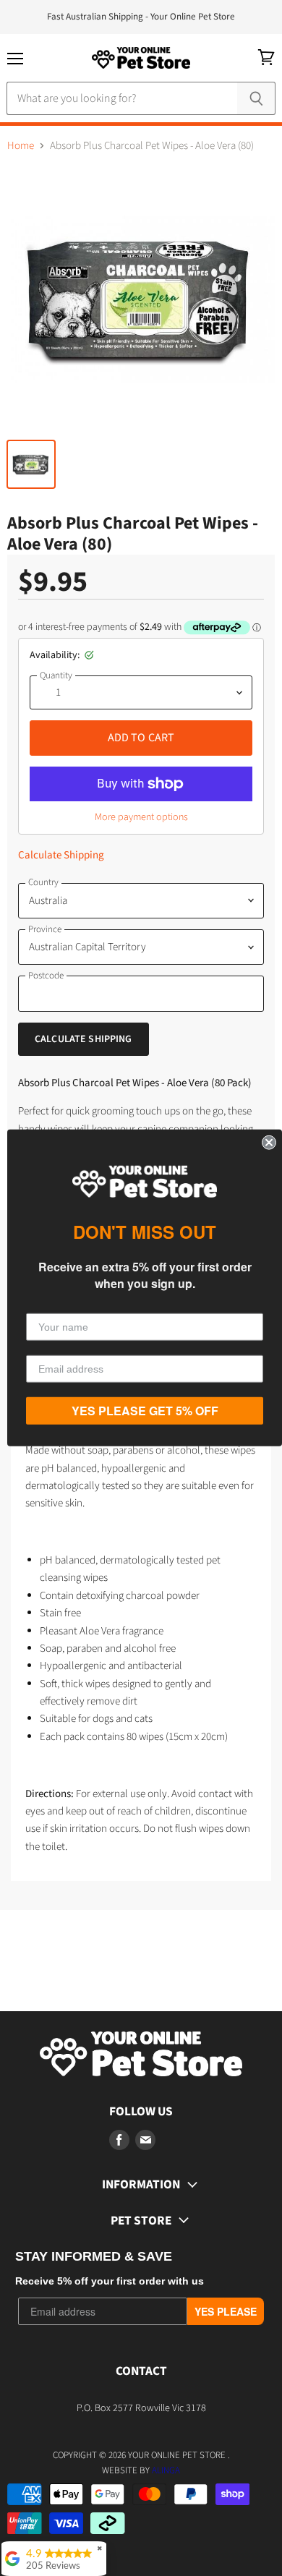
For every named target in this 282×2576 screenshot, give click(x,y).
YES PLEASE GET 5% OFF (145, 1411)
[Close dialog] (269, 1143)
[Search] (256, 98)
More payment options (141, 817)
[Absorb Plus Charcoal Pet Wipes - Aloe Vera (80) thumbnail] (31, 464)
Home (21, 146)
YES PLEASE (226, 2311)
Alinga (166, 2470)
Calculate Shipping (61, 855)
